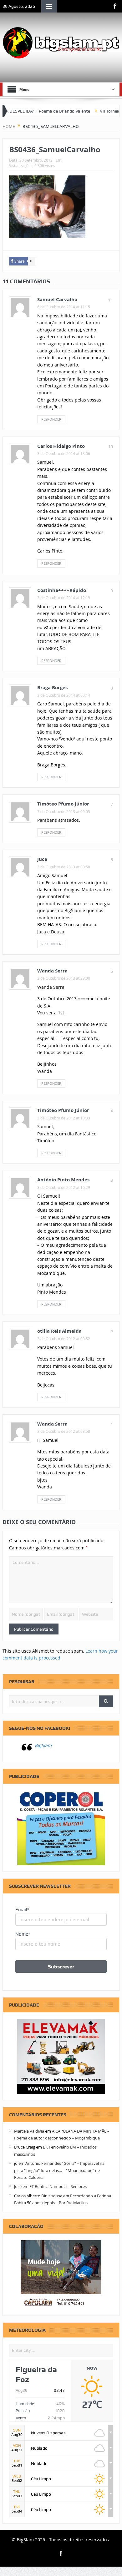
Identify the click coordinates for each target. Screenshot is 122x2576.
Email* (22, 1910)
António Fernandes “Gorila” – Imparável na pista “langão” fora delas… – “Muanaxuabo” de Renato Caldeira (59, 2170)
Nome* (23, 1934)
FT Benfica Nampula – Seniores (58, 2186)
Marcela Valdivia (29, 2131)
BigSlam (43, 1745)
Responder (51, 419)
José (18, 2186)
